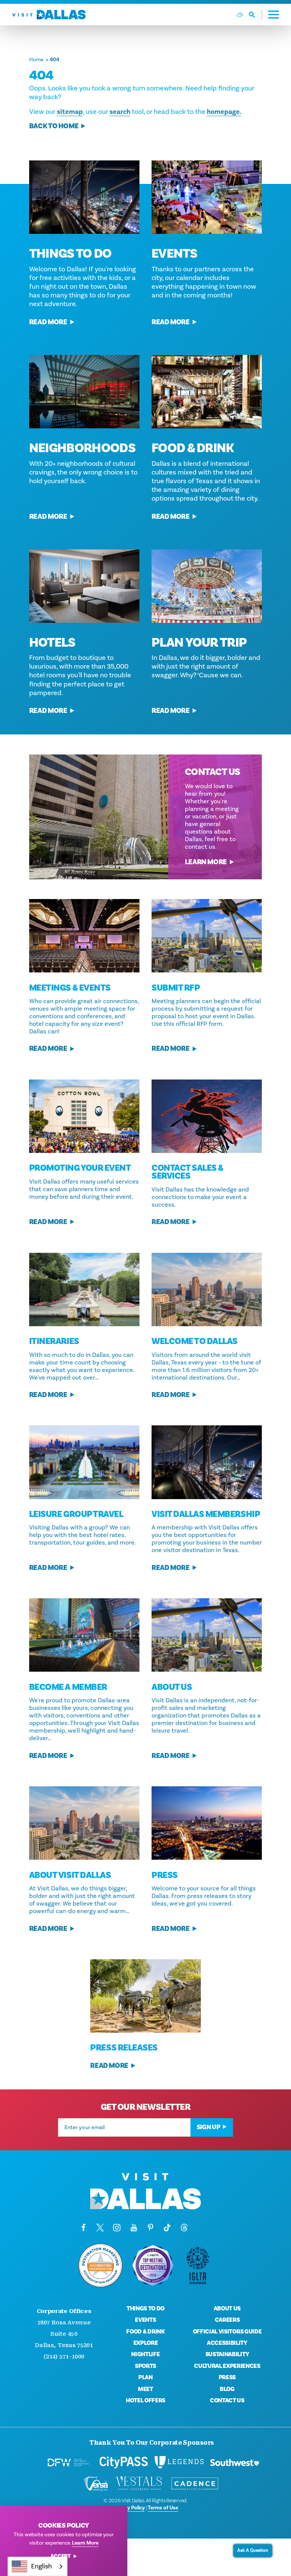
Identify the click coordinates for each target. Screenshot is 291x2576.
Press (227, 2377)
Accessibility (227, 2343)
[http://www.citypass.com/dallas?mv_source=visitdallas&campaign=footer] (124, 2462)
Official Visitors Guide (227, 2332)
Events (174, 254)
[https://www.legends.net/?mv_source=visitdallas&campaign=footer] (179, 2462)
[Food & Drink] (207, 392)
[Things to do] (84, 197)
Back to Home (54, 126)
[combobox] (38, 2566)
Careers (227, 2320)
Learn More (206, 862)
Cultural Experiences (227, 2366)
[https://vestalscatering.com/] (139, 2484)
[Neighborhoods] (84, 392)
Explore (146, 2343)
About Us (227, 2308)
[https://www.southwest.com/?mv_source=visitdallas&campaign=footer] (235, 2462)
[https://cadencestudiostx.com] (195, 2484)
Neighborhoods (82, 448)
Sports (145, 2366)
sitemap (70, 112)
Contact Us (227, 2400)
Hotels (52, 642)
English (41, 2566)
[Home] (49, 15)
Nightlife (145, 2354)
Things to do (70, 254)
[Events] (207, 197)
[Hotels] (84, 586)
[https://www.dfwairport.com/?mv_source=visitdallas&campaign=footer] (68, 2462)
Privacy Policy (129, 2508)
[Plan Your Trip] (207, 586)
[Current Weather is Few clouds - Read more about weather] (240, 15)
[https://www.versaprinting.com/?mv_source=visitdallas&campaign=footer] (96, 2484)
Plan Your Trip (199, 642)
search (120, 112)
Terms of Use (163, 2508)
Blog (227, 2389)
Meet (145, 2389)
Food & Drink (193, 448)
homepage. (224, 112)
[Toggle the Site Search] (256, 15)
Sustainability (227, 2354)
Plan (145, 2377)
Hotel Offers (145, 2400)
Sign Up (209, 2127)
